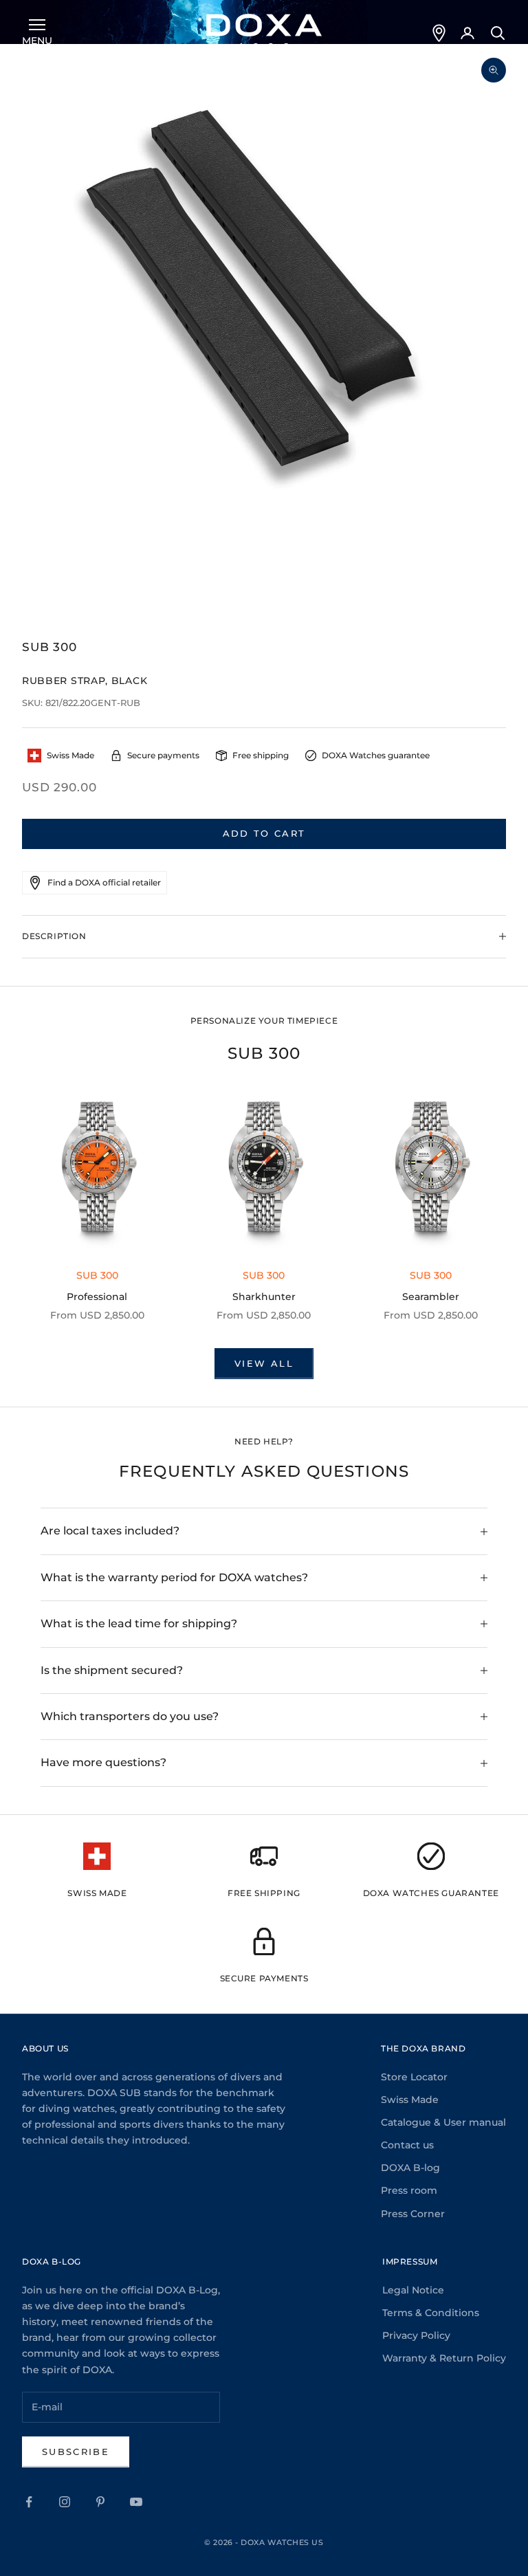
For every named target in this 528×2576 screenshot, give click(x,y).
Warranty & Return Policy (444, 2358)
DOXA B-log (410, 2168)
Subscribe (76, 2452)
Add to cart (264, 833)
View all (264, 1363)
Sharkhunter (264, 1297)
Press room (409, 2190)
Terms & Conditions (431, 2313)
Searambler (431, 1297)
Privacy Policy (416, 2335)
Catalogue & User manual (443, 2122)
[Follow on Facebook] (29, 2502)
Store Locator (414, 2077)
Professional (97, 1297)
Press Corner (413, 2214)
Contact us (407, 2145)
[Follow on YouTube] (136, 2502)
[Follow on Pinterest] (100, 2502)
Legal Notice (413, 2290)
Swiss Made (410, 2100)
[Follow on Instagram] (65, 2502)
